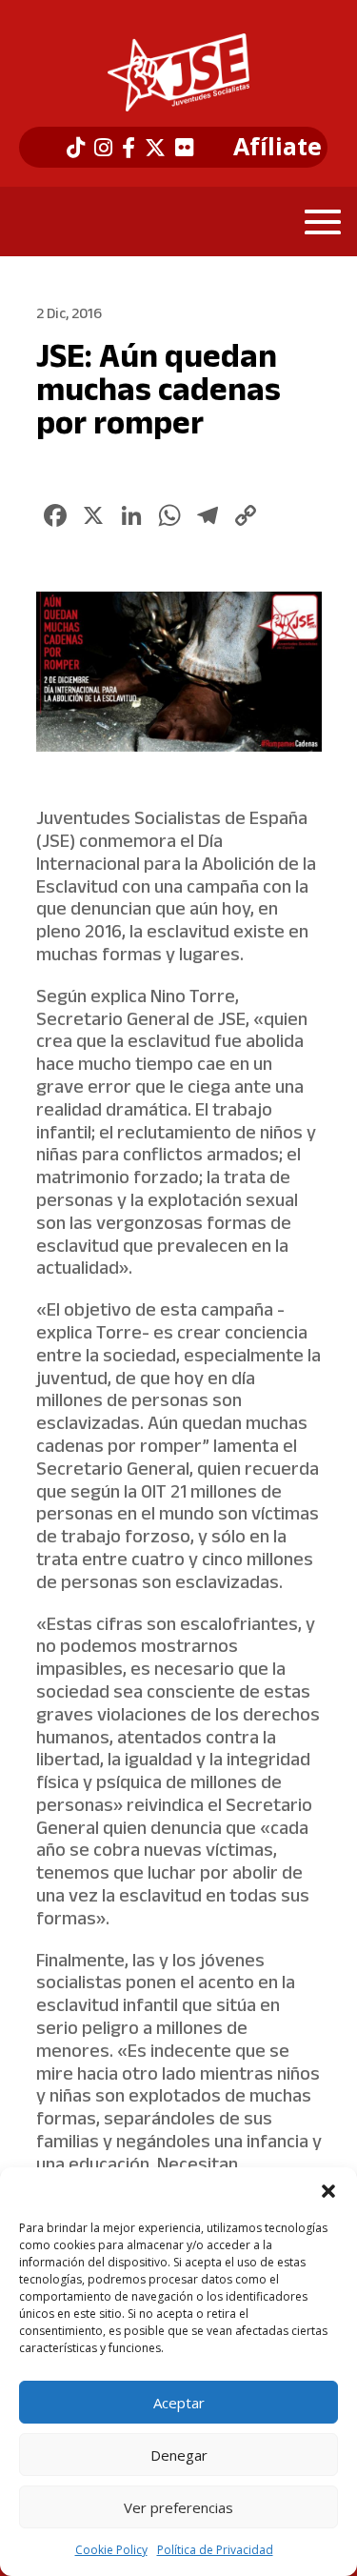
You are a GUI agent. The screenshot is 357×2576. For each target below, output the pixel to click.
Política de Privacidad (215, 2550)
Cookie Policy (111, 2550)
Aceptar (179, 2403)
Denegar (179, 2455)
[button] (328, 2191)
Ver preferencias (178, 2507)
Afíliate (278, 147)
